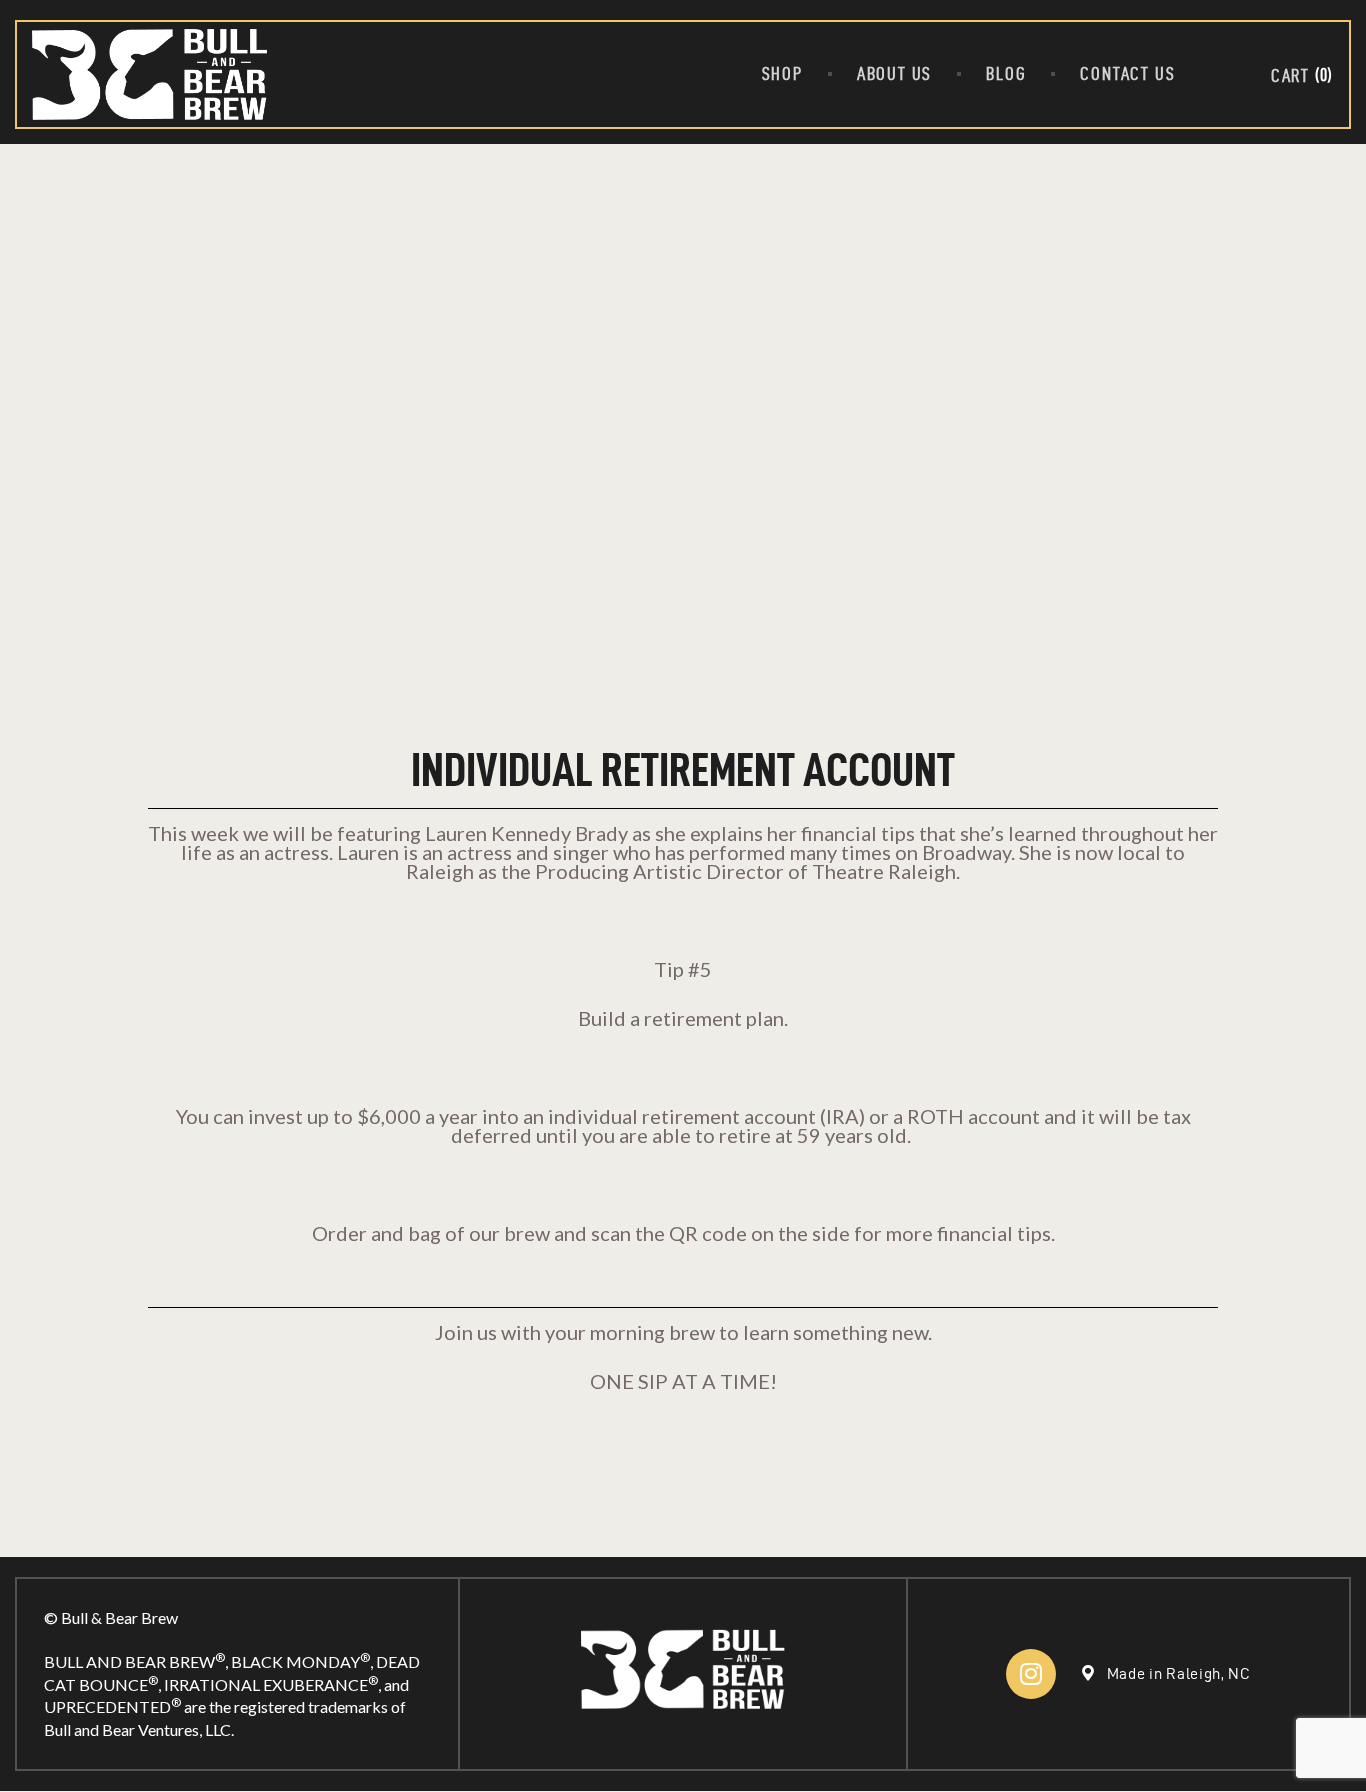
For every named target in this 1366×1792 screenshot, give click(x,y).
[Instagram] (1031, 1674)
